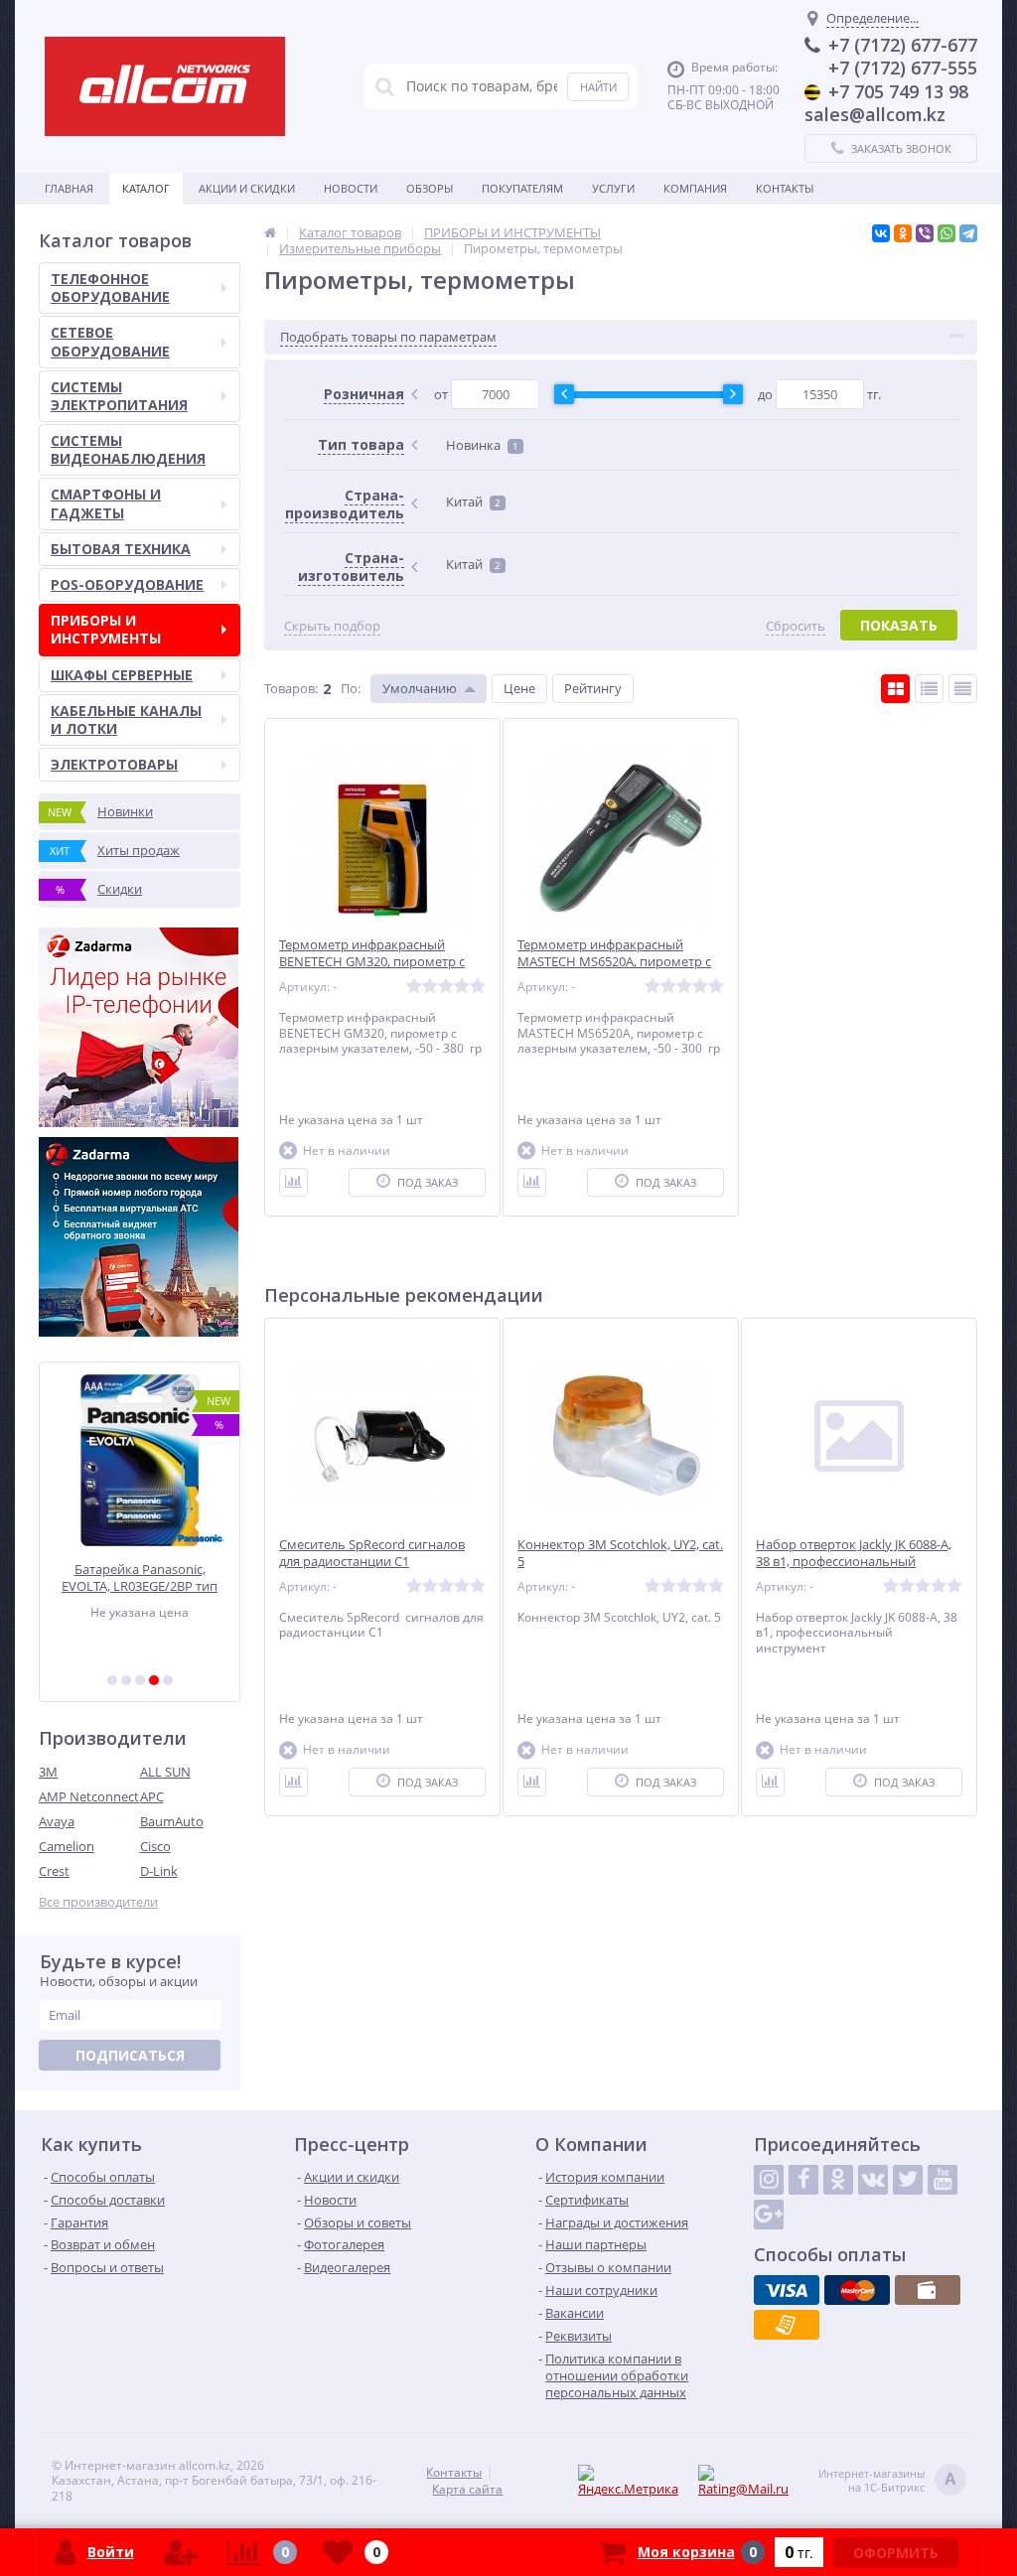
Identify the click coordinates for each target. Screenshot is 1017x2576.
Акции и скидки (247, 188)
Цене (519, 688)
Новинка (482, 445)
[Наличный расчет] (928, 2290)
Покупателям (522, 188)
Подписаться (130, 2055)
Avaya (57, 1821)
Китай (473, 501)
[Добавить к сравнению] (293, 1182)
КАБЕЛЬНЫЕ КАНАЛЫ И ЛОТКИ (126, 719)
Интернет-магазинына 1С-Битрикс (887, 2481)
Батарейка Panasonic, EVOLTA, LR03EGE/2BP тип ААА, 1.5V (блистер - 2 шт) (140, 1577)
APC (152, 1796)
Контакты (785, 188)
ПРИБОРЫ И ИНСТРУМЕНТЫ (106, 629)
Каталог (146, 188)
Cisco (155, 1846)
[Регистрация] (181, 2552)
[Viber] (925, 233)
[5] (168, 1680)
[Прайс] (963, 689)
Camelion (67, 1846)
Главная (69, 188)
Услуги (613, 188)
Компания (695, 188)
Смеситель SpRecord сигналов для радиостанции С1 (372, 1553)
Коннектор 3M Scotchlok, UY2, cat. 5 (620, 1553)
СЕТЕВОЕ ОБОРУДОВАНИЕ (110, 341)
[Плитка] (895, 689)
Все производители (98, 1902)
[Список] (929, 689)
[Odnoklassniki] (838, 2180)
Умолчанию (420, 688)
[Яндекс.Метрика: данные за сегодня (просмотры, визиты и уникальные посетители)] (636, 2481)
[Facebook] (803, 2180)
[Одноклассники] (903, 233)
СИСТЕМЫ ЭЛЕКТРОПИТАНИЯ (119, 396)
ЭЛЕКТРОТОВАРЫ (114, 764)
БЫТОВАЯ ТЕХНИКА (121, 549)
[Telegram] (968, 233)
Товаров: (291, 688)
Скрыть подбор (332, 626)
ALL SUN (165, 1772)
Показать (899, 625)
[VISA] (787, 2290)
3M (48, 1772)
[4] (154, 1680)
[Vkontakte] (873, 2180)
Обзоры (430, 188)
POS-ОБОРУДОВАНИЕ (127, 584)
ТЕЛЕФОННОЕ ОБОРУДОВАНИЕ (110, 287)
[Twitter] (908, 2180)
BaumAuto (172, 1821)
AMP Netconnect (89, 1796)
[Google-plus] (769, 2215)
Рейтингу (593, 688)
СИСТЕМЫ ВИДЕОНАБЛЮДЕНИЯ (128, 449)
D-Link (159, 1871)
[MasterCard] (857, 2290)
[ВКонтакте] (881, 233)
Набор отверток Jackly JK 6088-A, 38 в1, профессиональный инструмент (854, 1562)
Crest (54, 1871)
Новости (351, 188)
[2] (126, 1680)
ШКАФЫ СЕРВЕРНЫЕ (122, 675)
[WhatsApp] (946, 233)
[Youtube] (943, 2180)
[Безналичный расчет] (787, 2325)
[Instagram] (769, 2180)
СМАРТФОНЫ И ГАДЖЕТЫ (106, 503)
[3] (140, 1680)
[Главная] (270, 232)
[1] (112, 1680)
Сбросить (796, 626)
